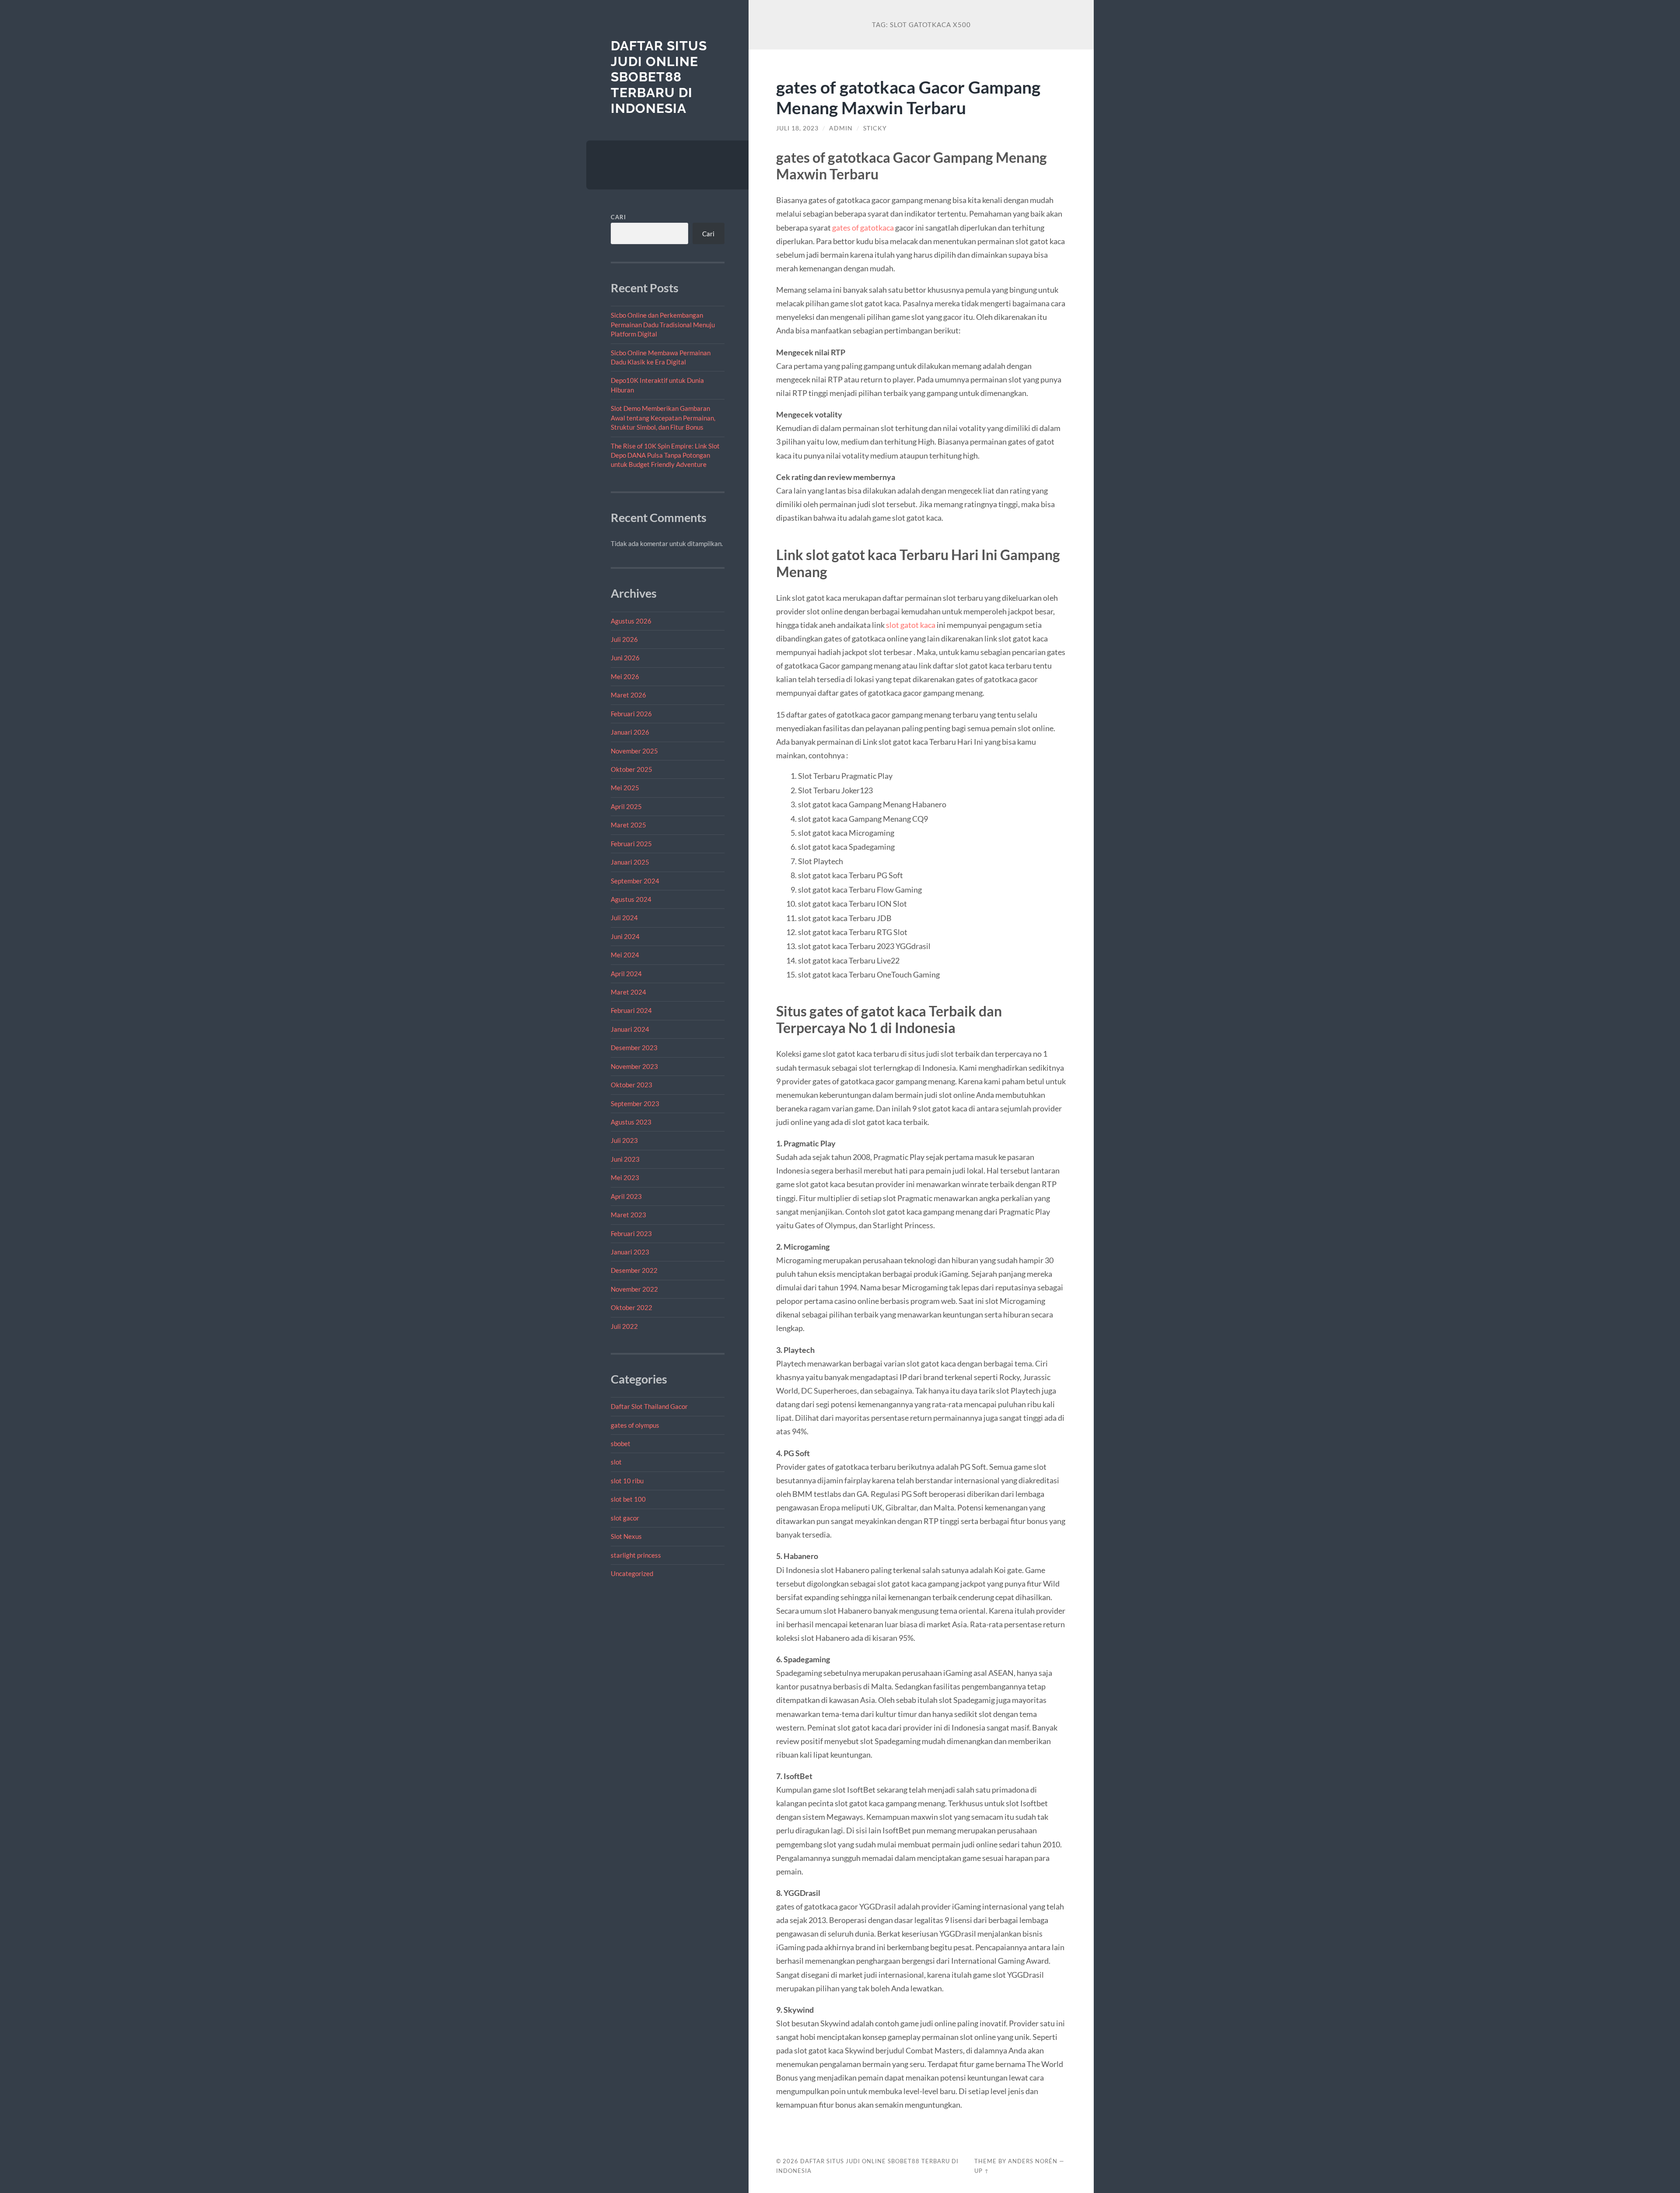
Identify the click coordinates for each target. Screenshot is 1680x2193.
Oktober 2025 (632, 769)
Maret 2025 (628, 825)
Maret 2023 (628, 1215)
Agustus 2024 (631, 899)
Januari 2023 (630, 1252)
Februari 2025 (631, 844)
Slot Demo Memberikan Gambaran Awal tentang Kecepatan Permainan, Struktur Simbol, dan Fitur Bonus (663, 418)
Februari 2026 (631, 714)
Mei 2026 (625, 676)
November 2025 (634, 751)
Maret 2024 (628, 992)
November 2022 (634, 1289)
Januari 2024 (630, 1029)
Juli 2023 (624, 1140)
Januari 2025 (630, 862)
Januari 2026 (630, 732)
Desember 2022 (634, 1270)
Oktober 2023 (632, 1085)
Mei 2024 (625, 955)
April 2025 (626, 806)
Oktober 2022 (632, 1307)
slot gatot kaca (911, 625)
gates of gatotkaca (863, 228)
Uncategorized (632, 1573)
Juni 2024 (625, 936)
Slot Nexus (626, 1536)
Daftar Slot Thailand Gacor (649, 1406)
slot (616, 1462)
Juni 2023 (625, 1159)
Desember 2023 (634, 1047)
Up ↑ (982, 2171)
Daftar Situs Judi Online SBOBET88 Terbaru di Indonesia (659, 77)
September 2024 (635, 881)
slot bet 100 (628, 1499)
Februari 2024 (631, 1010)
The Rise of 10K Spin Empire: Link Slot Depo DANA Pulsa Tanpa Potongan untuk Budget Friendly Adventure (665, 455)
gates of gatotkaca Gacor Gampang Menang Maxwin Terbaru (908, 97)
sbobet (621, 1443)
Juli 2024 (624, 918)
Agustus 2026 (631, 621)
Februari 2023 (631, 1233)
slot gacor (625, 1518)
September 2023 (635, 1104)
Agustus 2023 (631, 1122)
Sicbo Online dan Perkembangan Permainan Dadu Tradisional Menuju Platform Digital (663, 324)
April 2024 (626, 974)
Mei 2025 (625, 788)
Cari (618, 217)
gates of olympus (635, 1425)
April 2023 (626, 1196)
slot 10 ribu (627, 1481)
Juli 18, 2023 (797, 128)
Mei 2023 (625, 1177)
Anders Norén (1033, 2161)
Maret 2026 (628, 695)
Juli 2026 (624, 639)
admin (841, 128)
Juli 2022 (624, 1326)
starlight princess (636, 1555)
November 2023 (634, 1066)
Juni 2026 (625, 658)
